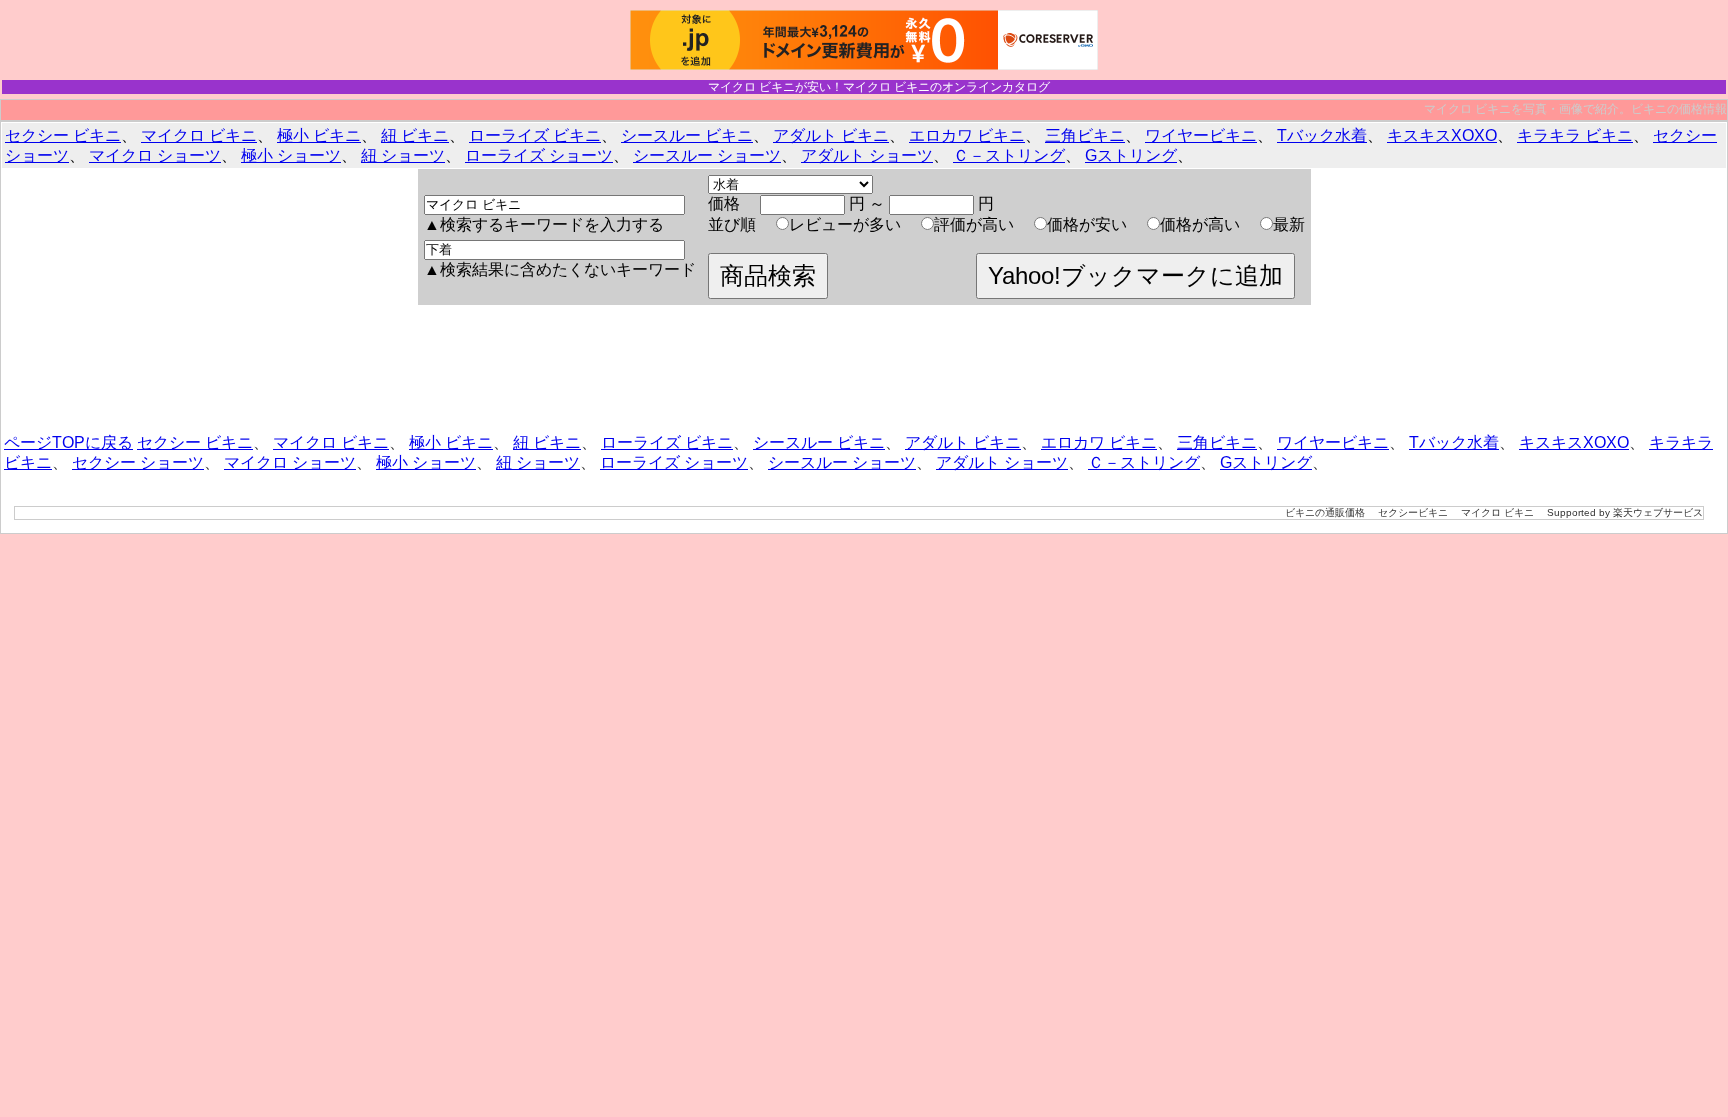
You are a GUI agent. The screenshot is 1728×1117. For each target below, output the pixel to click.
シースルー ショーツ (707, 155)
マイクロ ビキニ (199, 135)
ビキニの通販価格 (1325, 512)
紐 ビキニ (415, 135)
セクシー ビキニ (63, 135)
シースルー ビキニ (687, 135)
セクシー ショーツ (138, 462)
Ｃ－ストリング (1009, 155)
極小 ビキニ (319, 135)
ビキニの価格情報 (1679, 109)
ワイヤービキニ (1201, 135)
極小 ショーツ (291, 155)
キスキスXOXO (1442, 135)
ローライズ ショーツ (539, 155)
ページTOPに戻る (68, 442)
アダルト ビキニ (831, 135)
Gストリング (1131, 155)
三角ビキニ (1085, 135)
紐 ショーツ (403, 155)
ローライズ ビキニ (535, 135)
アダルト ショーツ (867, 155)
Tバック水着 (1322, 135)
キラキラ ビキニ (1575, 135)
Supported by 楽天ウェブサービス (1625, 512)
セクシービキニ (1413, 512)
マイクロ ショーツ (155, 155)
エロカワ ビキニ (967, 135)
